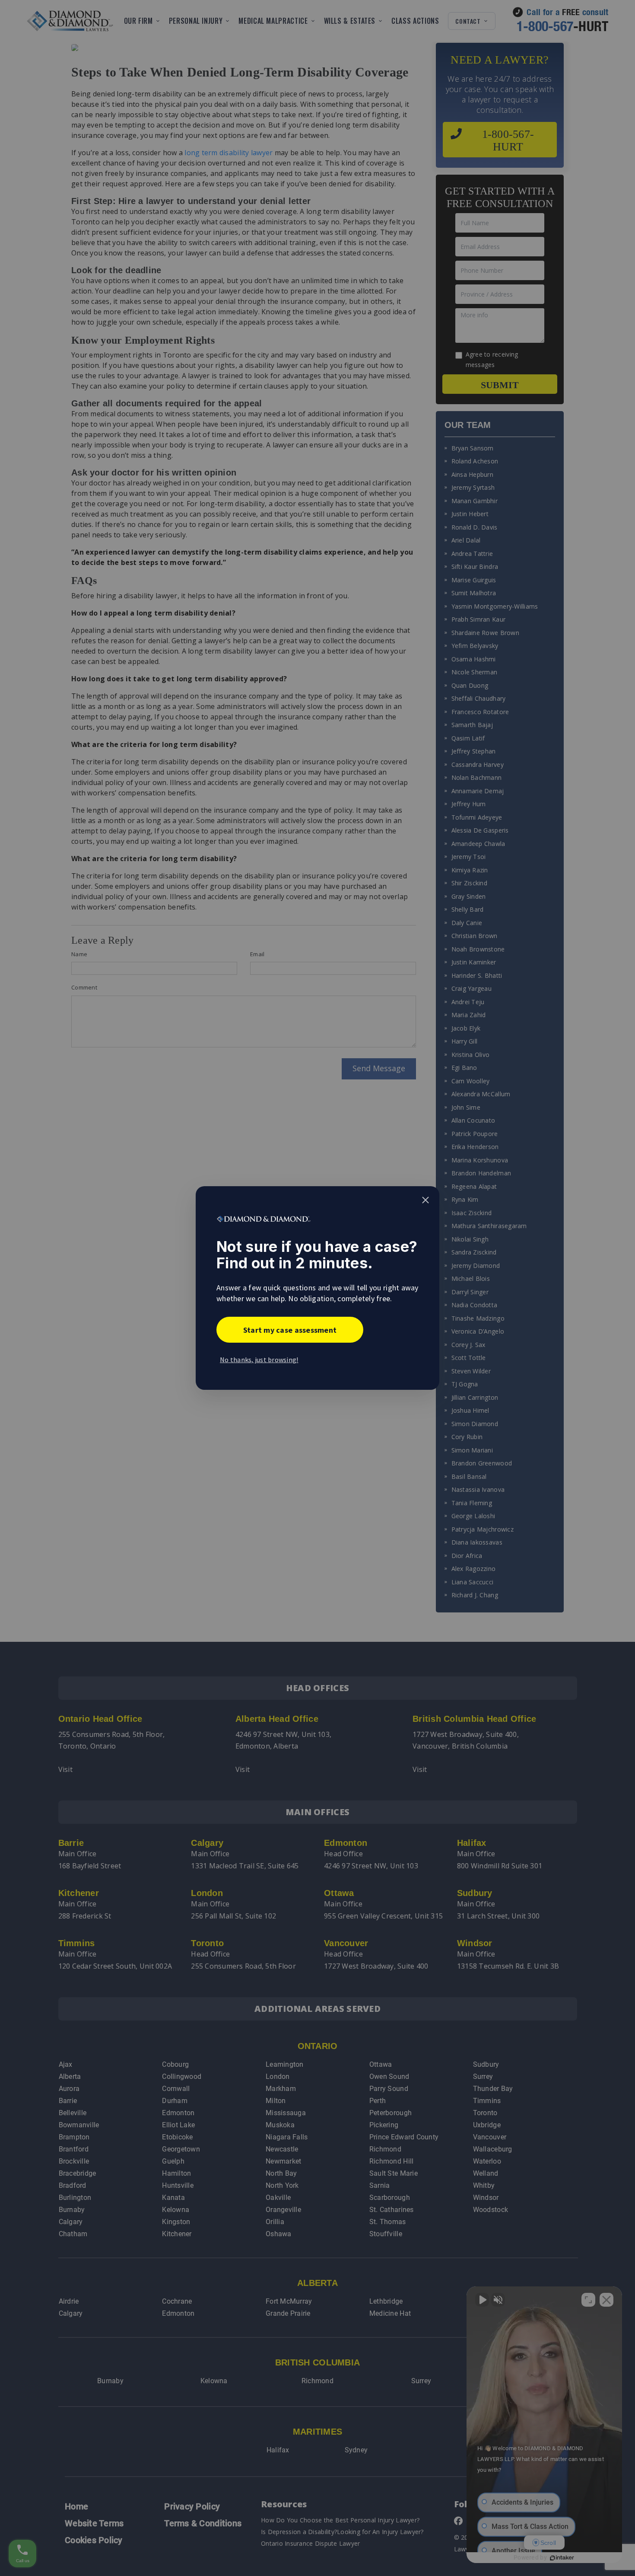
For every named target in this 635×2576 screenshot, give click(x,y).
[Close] (425, 1200)
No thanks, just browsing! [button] (259, 1360)
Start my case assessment (290, 1330)
